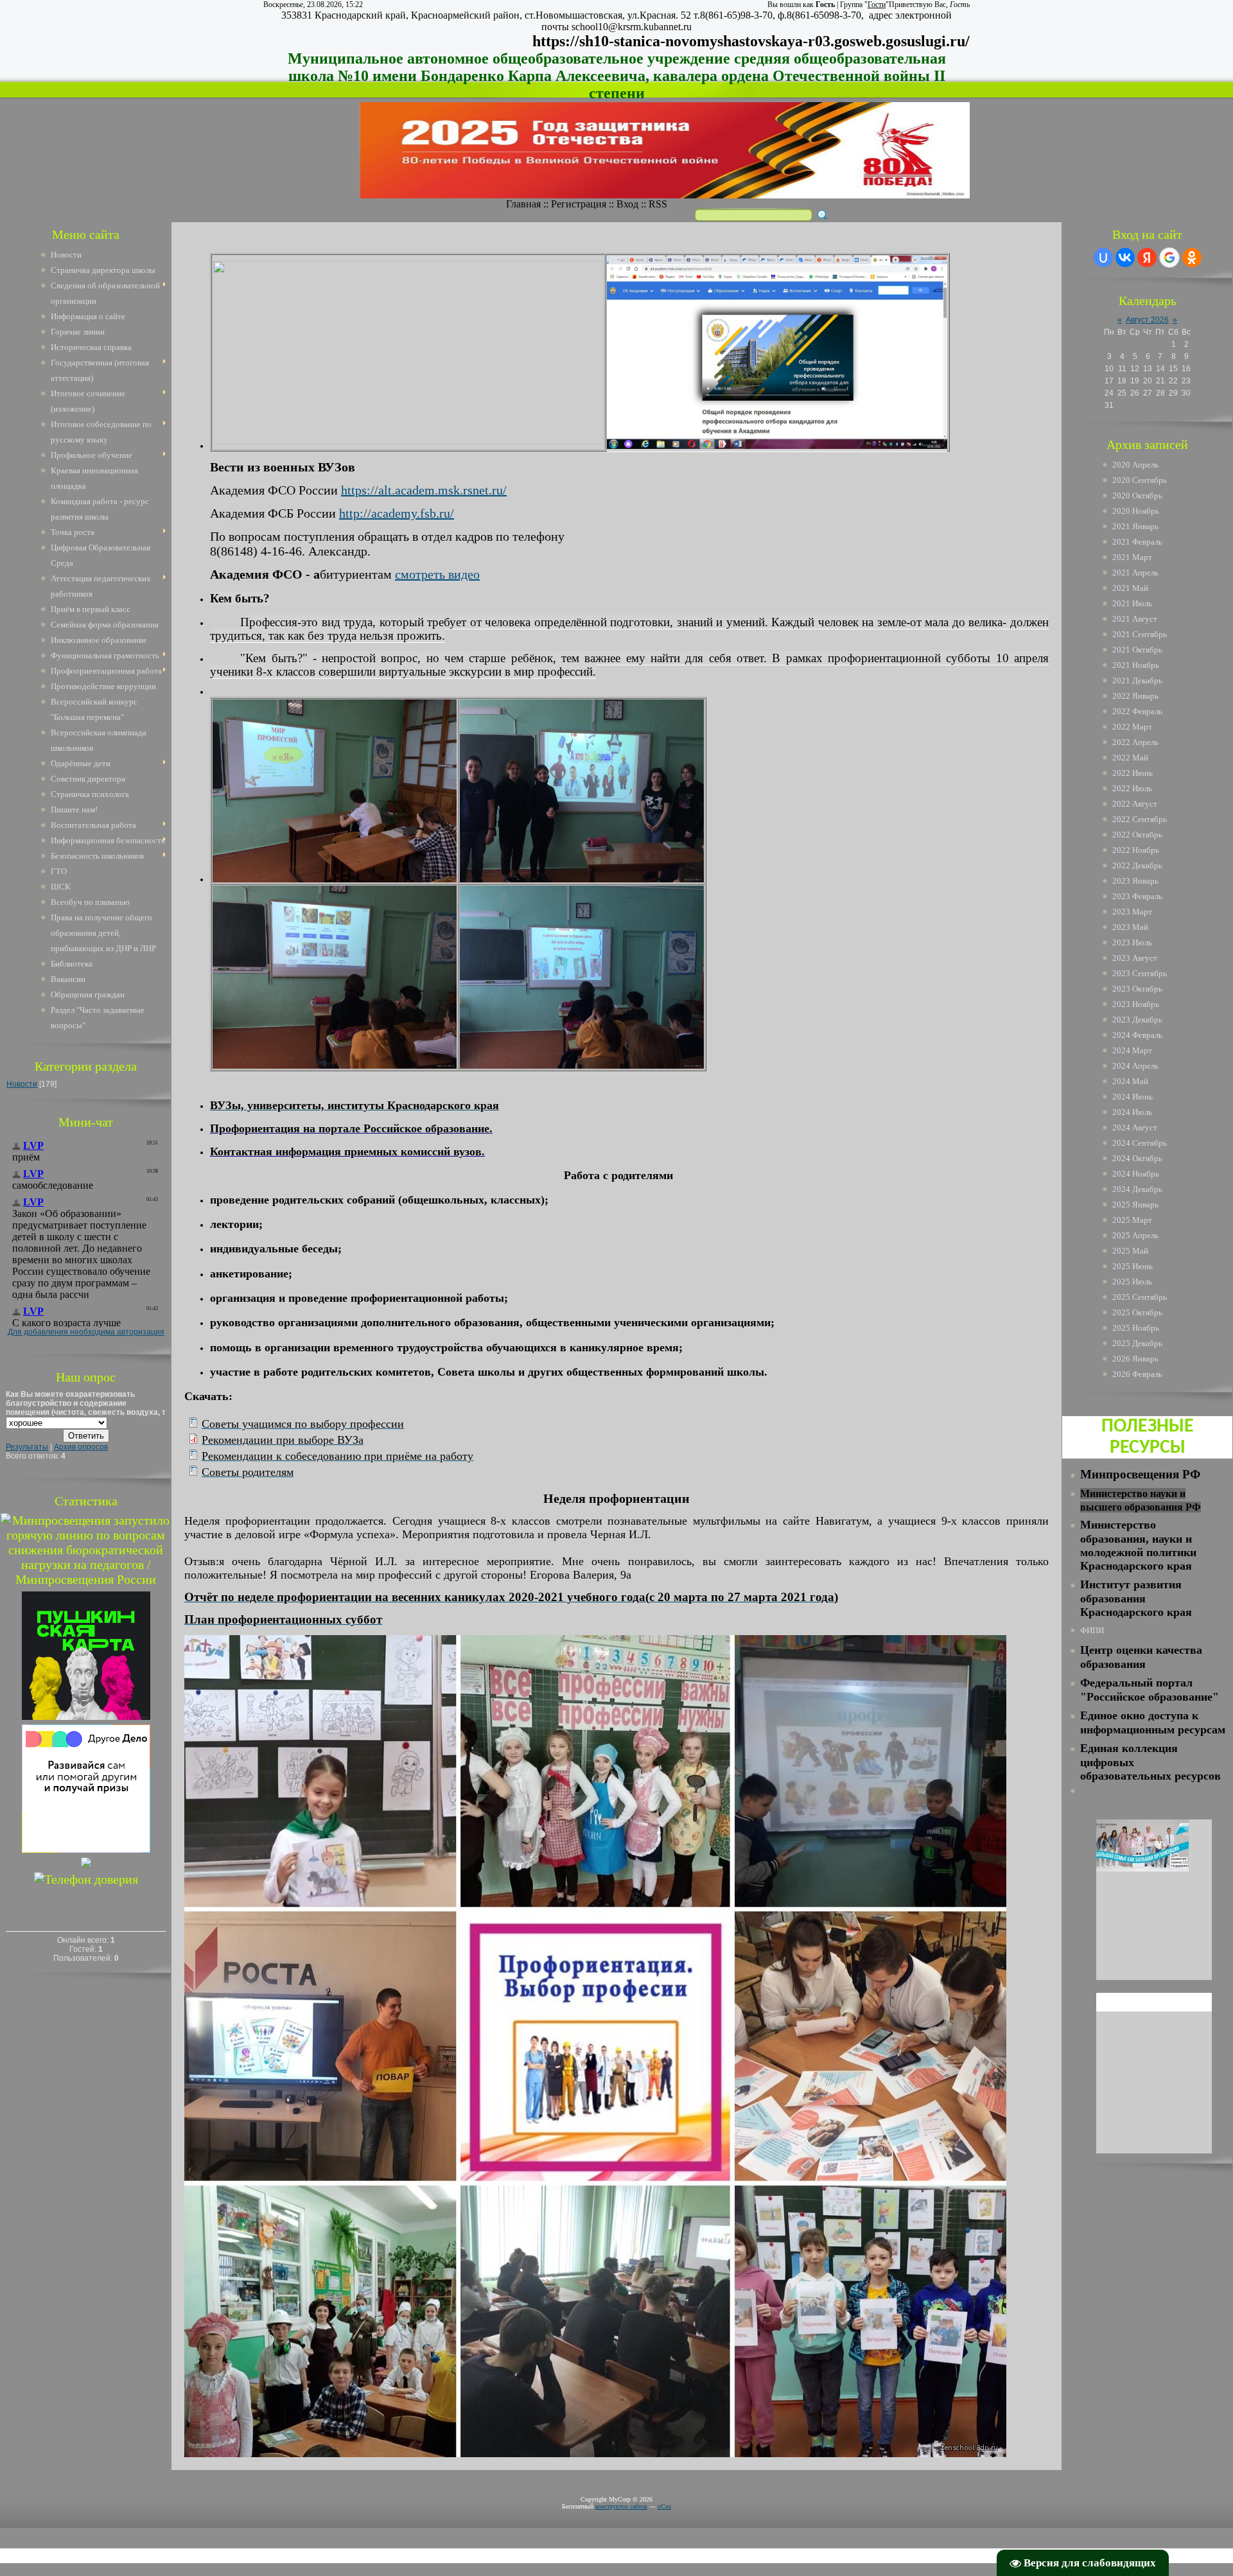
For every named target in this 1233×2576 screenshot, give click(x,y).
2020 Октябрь (1137, 495)
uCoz (664, 2506)
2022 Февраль (1137, 711)
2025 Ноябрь (1136, 1328)
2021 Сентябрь (1140, 634)
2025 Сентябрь (1140, 1297)
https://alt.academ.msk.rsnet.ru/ (424, 490)
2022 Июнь (1132, 773)
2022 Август (1135, 804)
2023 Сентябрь (1140, 973)
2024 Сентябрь (1140, 1143)
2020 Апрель (1135, 465)
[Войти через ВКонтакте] (1125, 258)
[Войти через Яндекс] (1147, 258)
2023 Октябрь (1137, 989)
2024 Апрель (1135, 1066)
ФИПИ (1092, 1630)
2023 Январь (1135, 881)
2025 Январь (1135, 1205)
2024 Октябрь (1137, 1158)
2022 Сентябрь (1140, 819)
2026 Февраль (1137, 1374)
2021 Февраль (1137, 542)
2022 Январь (1135, 696)
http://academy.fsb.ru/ (397, 513)
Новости (22, 1084)
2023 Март (1132, 912)
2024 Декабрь (1137, 1189)
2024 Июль (1132, 1112)
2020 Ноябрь (1136, 511)
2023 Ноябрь (1136, 1004)
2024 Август (1135, 1127)
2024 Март (1132, 1050)
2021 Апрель (1135, 573)
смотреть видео (437, 574)
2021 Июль (1132, 603)
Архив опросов (81, 1447)
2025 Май (1130, 1251)
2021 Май (1130, 588)
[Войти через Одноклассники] (1192, 258)
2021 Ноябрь (1136, 665)
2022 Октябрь (1137, 835)
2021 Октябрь (1137, 650)
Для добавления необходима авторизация (86, 1332)
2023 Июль (1132, 942)
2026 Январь (1135, 1359)
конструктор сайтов (621, 2506)
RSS (658, 204)
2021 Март (1132, 557)
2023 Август (1135, 958)
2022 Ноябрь (1136, 850)
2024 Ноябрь (1136, 1174)
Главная (523, 204)
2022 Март (1132, 727)
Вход (627, 204)
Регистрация (579, 204)
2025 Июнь (1132, 1266)
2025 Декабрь (1137, 1343)
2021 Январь (1135, 526)
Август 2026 (1147, 320)
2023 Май (1130, 927)
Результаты (27, 1447)
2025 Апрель (1135, 1235)
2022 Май (1130, 758)
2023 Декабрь (1137, 1020)
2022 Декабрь (1137, 865)
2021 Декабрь (1137, 680)
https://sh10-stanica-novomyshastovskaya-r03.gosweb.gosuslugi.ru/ (751, 41)
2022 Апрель (1135, 742)
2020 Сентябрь (1140, 480)
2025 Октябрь (1137, 1312)
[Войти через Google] (1169, 258)
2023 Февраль (1137, 896)
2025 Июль (1132, 1282)
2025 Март (1132, 1220)
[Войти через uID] (1103, 258)
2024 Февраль (1137, 1035)
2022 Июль (1132, 788)
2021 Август (1135, 619)
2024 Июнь (1132, 1097)
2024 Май (1130, 1081)
